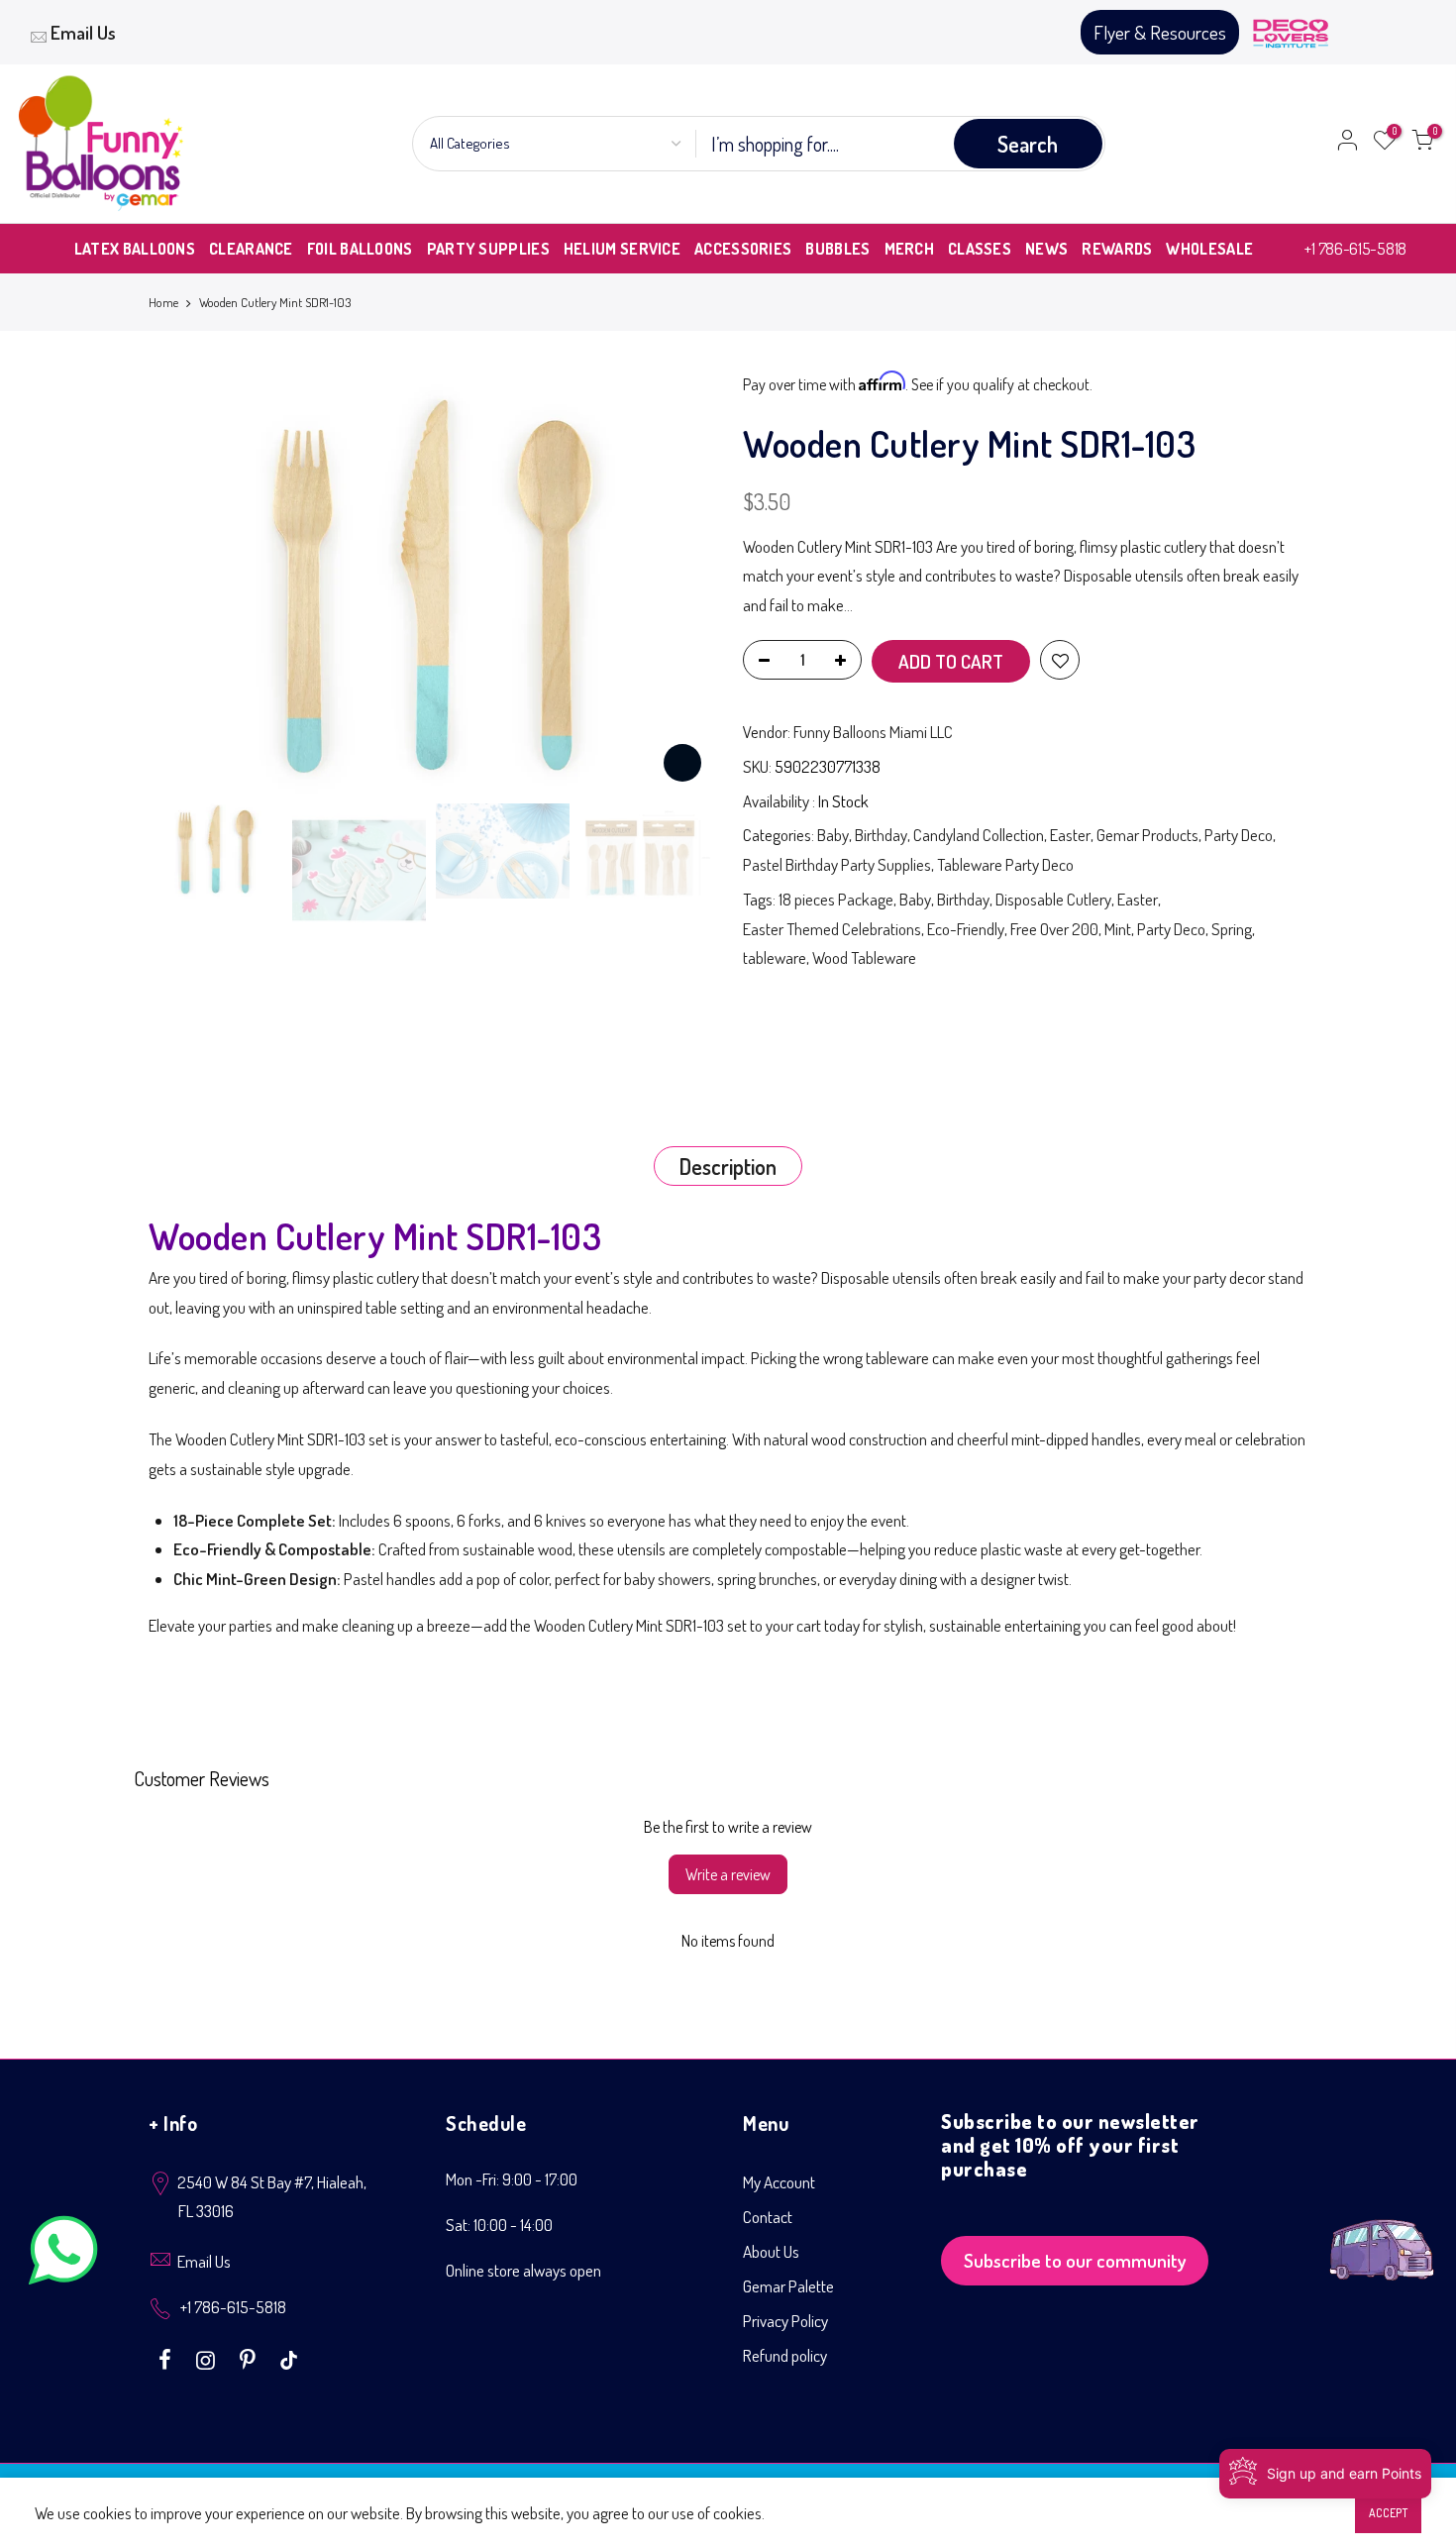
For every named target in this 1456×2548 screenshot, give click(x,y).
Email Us (83, 32)
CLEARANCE (251, 249)
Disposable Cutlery (1053, 899)
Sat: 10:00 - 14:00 (499, 2225)
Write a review (728, 1874)
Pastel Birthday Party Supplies (837, 864)
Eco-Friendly (966, 929)
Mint (1118, 929)
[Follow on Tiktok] (289, 2358)
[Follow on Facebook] (167, 2358)
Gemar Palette (788, 2286)
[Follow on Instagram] (208, 2358)
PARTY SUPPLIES (488, 249)
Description (728, 1166)
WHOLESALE (1209, 249)
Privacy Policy (785, 2321)
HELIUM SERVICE (622, 249)
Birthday (881, 835)
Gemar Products (1147, 835)
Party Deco (1239, 835)
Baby (833, 835)
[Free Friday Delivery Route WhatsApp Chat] (1382, 2234)
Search (1028, 144)
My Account (779, 2182)
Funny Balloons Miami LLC (873, 732)
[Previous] (183, 582)
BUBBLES (837, 249)
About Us (771, 2251)
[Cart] (1422, 144)
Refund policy (785, 2355)
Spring (1232, 929)
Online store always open (523, 2270)
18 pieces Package (836, 899)
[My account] (1347, 144)
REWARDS (1117, 249)
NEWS (1046, 249)
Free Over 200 (1054, 929)
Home (163, 302)
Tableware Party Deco (1005, 864)
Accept (1388, 2513)
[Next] (678, 582)
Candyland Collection (979, 835)
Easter (1070, 835)
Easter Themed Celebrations (832, 929)
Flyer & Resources (1160, 32)
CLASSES (980, 249)
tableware (775, 957)
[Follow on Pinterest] (250, 2358)
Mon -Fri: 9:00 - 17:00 (512, 2179)
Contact (768, 2217)
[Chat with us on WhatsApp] (63, 2254)
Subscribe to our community (1075, 2260)
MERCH (910, 249)
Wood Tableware (864, 957)
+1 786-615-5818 (1355, 248)
